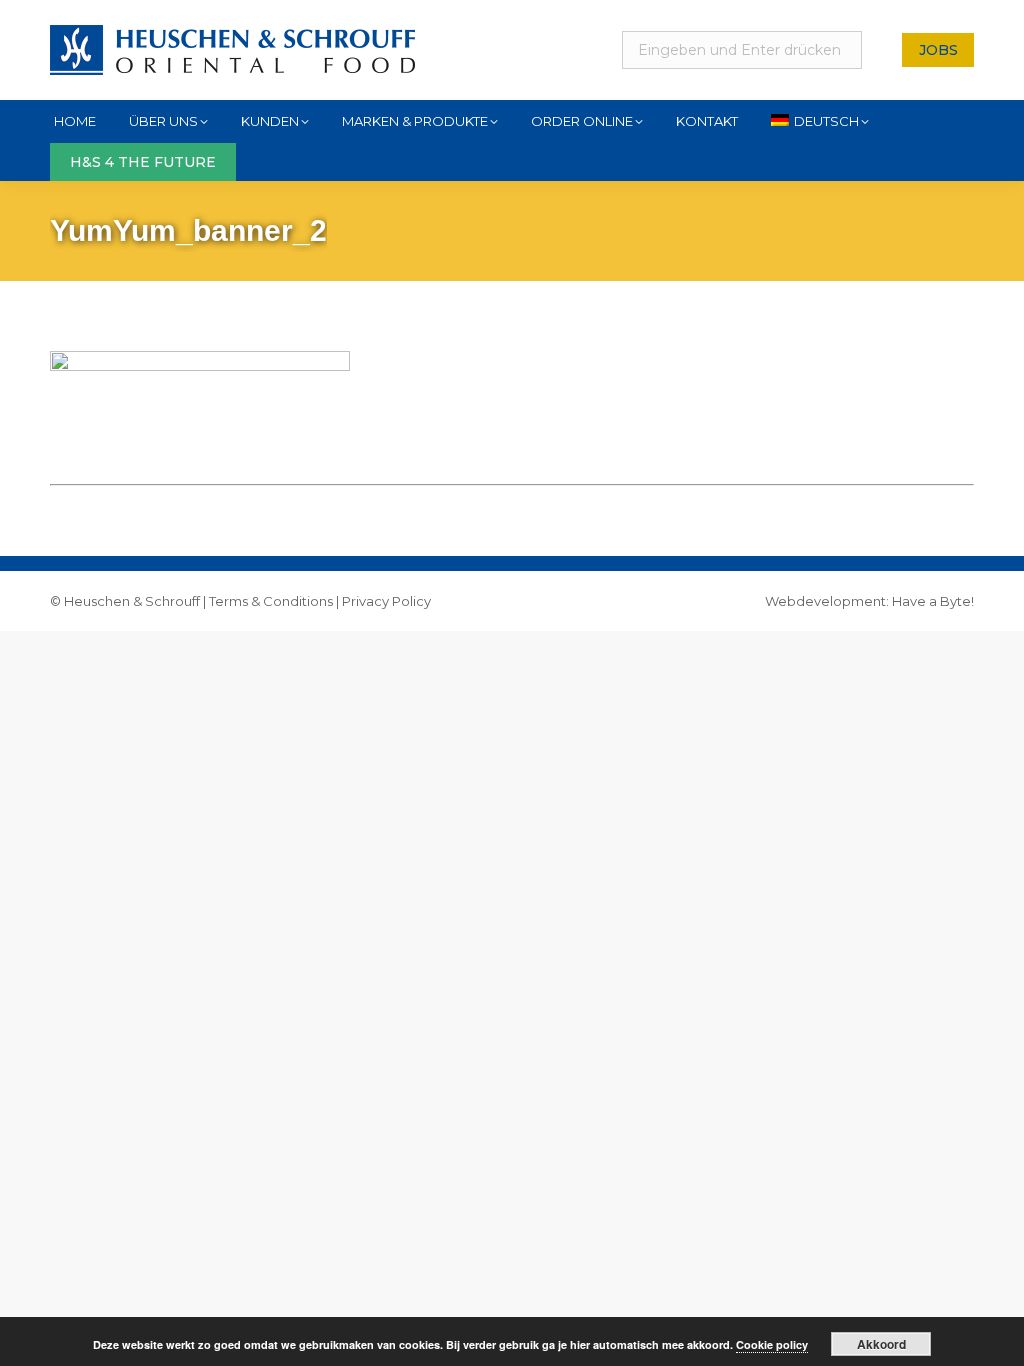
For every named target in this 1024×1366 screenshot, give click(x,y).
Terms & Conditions (271, 601)
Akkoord (881, 1344)
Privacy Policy (386, 601)
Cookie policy (772, 1344)
